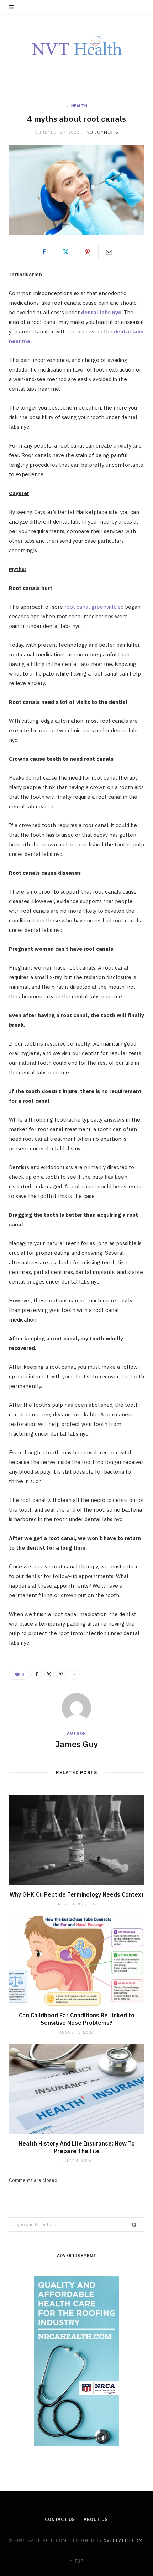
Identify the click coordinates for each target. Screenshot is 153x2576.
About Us (96, 2519)
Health (79, 106)
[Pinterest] (88, 251)
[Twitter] (66, 251)
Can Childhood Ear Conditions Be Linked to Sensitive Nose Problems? (77, 2019)
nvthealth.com (123, 2540)
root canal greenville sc (94, 607)
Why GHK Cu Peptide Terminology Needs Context (77, 1894)
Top (78, 2561)
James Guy (76, 1744)
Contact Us (60, 2519)
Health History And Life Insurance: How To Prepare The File (77, 2147)
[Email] (109, 251)
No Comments (102, 132)
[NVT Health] (77, 47)
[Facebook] (44, 251)
